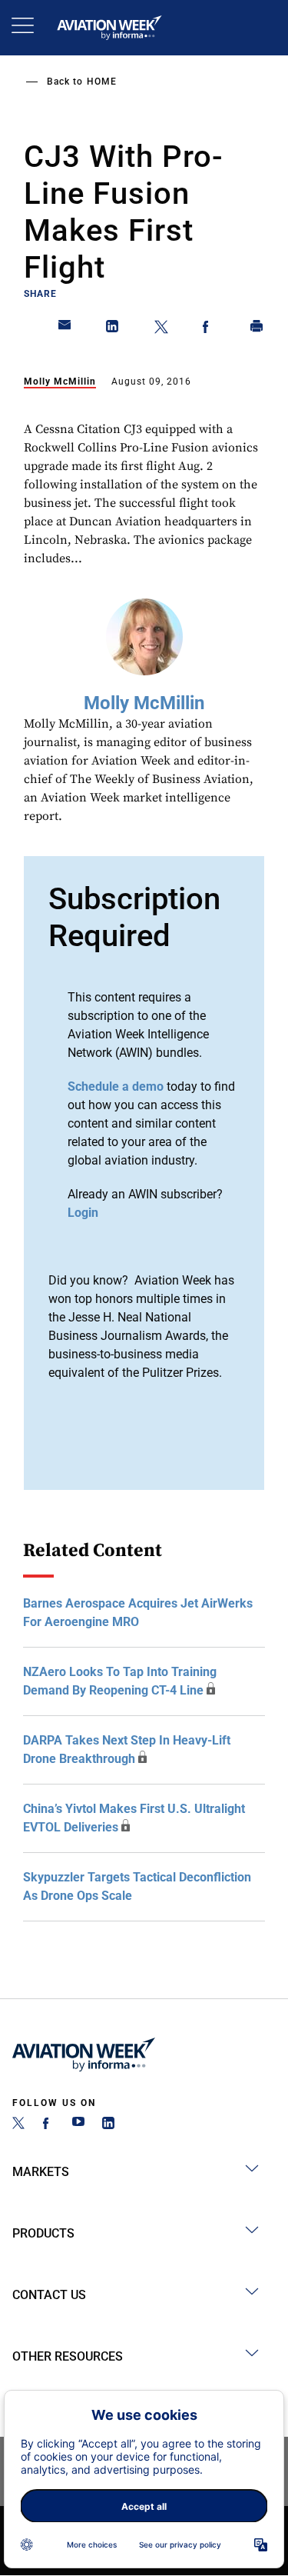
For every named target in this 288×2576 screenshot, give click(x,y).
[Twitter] (18, 2125)
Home (102, 82)
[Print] (257, 329)
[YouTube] (78, 2125)
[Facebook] (48, 2125)
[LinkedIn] (108, 2125)
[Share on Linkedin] (113, 329)
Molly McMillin (60, 382)
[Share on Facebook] (209, 329)
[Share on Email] (65, 329)
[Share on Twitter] (161, 329)
